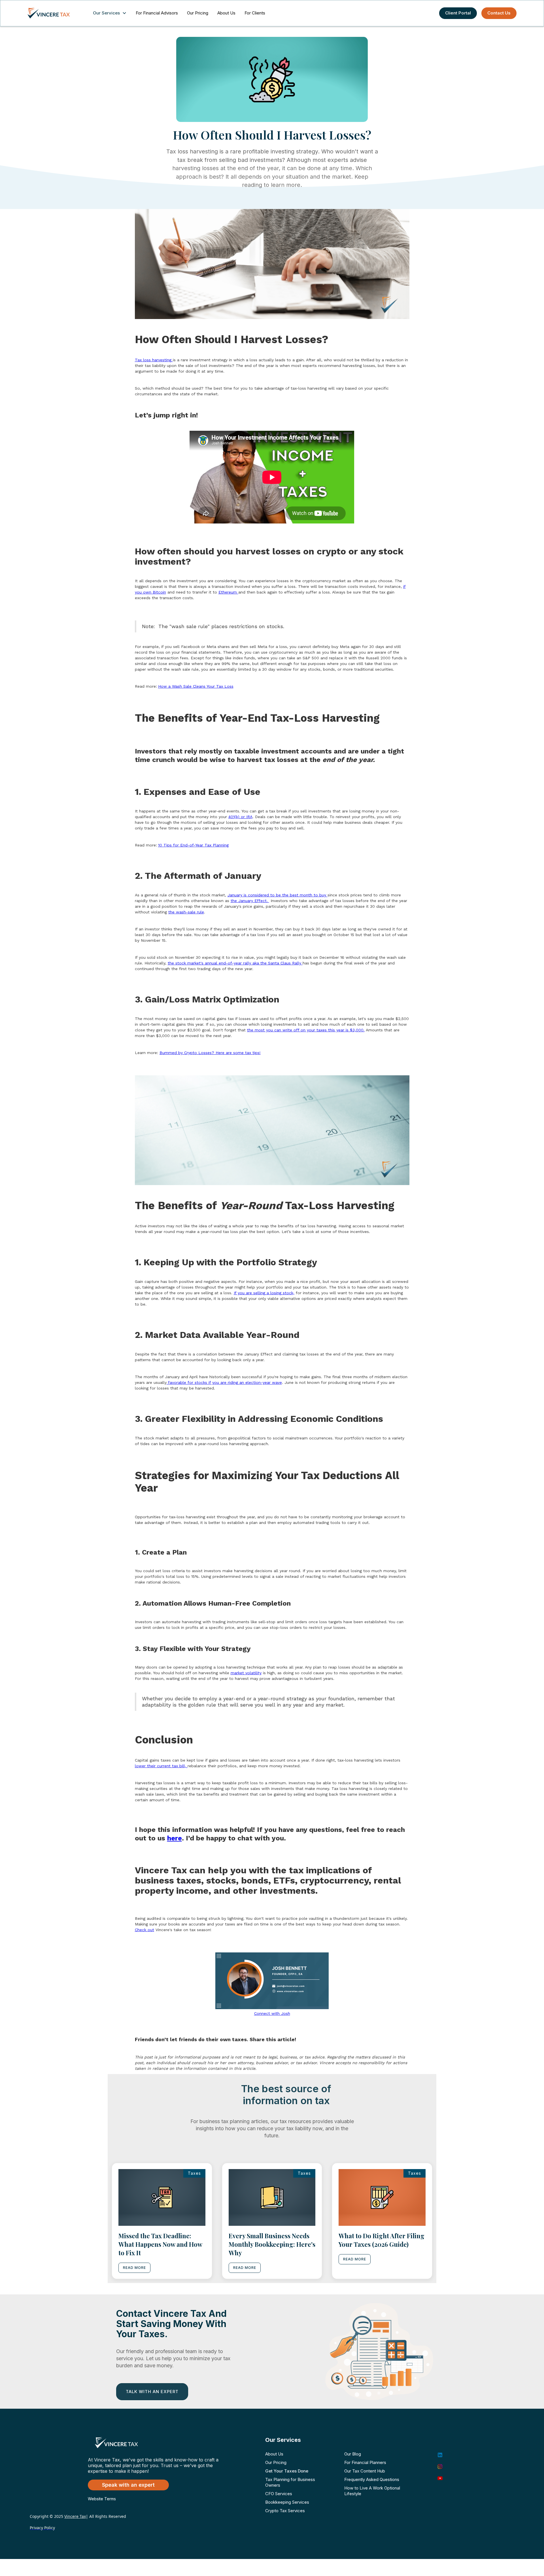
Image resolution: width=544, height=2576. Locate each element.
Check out (144, 1930)
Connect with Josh (272, 2013)
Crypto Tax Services (285, 2511)
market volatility (246, 1673)
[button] (111, 13)
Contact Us (499, 13)
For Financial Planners (365, 2462)
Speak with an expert (128, 2485)
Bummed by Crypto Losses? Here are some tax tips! (210, 1053)
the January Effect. (250, 901)
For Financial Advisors (157, 13)
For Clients (255, 13)
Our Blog (353, 2454)
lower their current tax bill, (161, 1766)
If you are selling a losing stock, (264, 1293)
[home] (54, 13)
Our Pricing (198, 13)
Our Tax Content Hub (365, 2471)
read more (134, 2268)
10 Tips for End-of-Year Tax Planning (193, 845)
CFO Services (279, 2494)
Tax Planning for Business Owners (290, 2482)
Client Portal (458, 13)
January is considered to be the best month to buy (278, 895)
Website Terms (102, 2499)
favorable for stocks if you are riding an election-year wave (224, 1382)
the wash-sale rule (186, 912)
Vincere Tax (75, 2516)
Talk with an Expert (152, 2392)
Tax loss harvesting (154, 360)
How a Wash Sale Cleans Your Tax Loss (196, 686)
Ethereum (228, 592)
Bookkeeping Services (287, 2502)
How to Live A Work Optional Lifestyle (372, 2491)
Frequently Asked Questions (372, 2479)
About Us (226, 13)
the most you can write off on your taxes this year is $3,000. (306, 1030)
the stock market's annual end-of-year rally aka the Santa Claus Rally (235, 963)
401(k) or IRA (240, 817)
